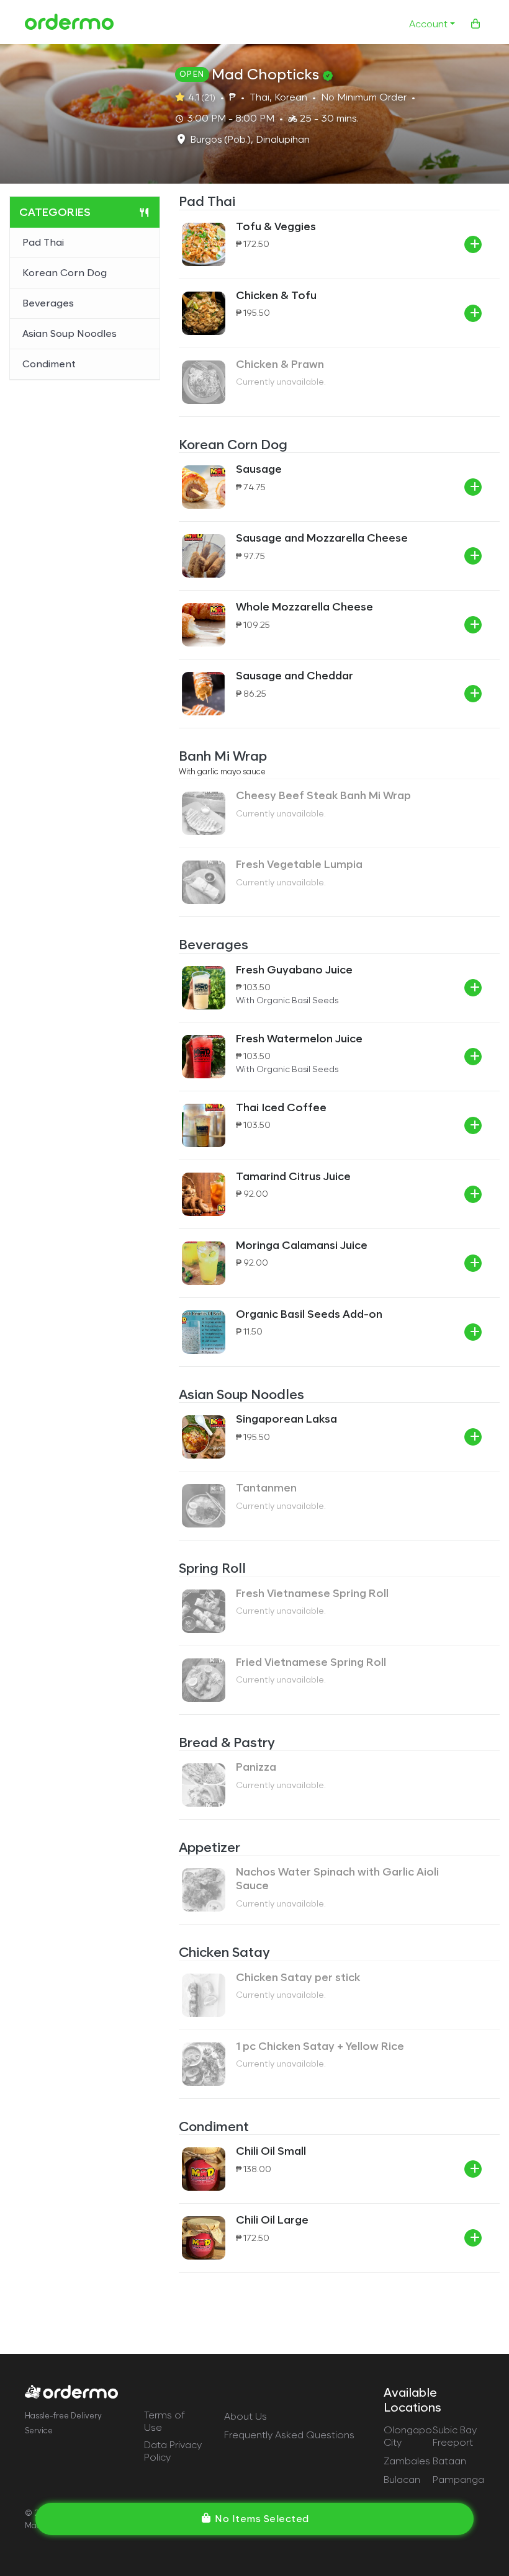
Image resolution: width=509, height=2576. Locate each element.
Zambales (407, 2461)
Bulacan (402, 2480)
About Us (245, 2416)
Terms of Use (164, 2421)
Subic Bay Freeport (455, 2436)
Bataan (449, 2461)
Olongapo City (408, 2436)
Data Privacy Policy (173, 2451)
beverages (48, 303)
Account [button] (428, 24)
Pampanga (458, 2480)
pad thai (43, 242)
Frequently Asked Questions (289, 2435)
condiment (49, 364)
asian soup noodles (70, 333)
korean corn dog (65, 273)
